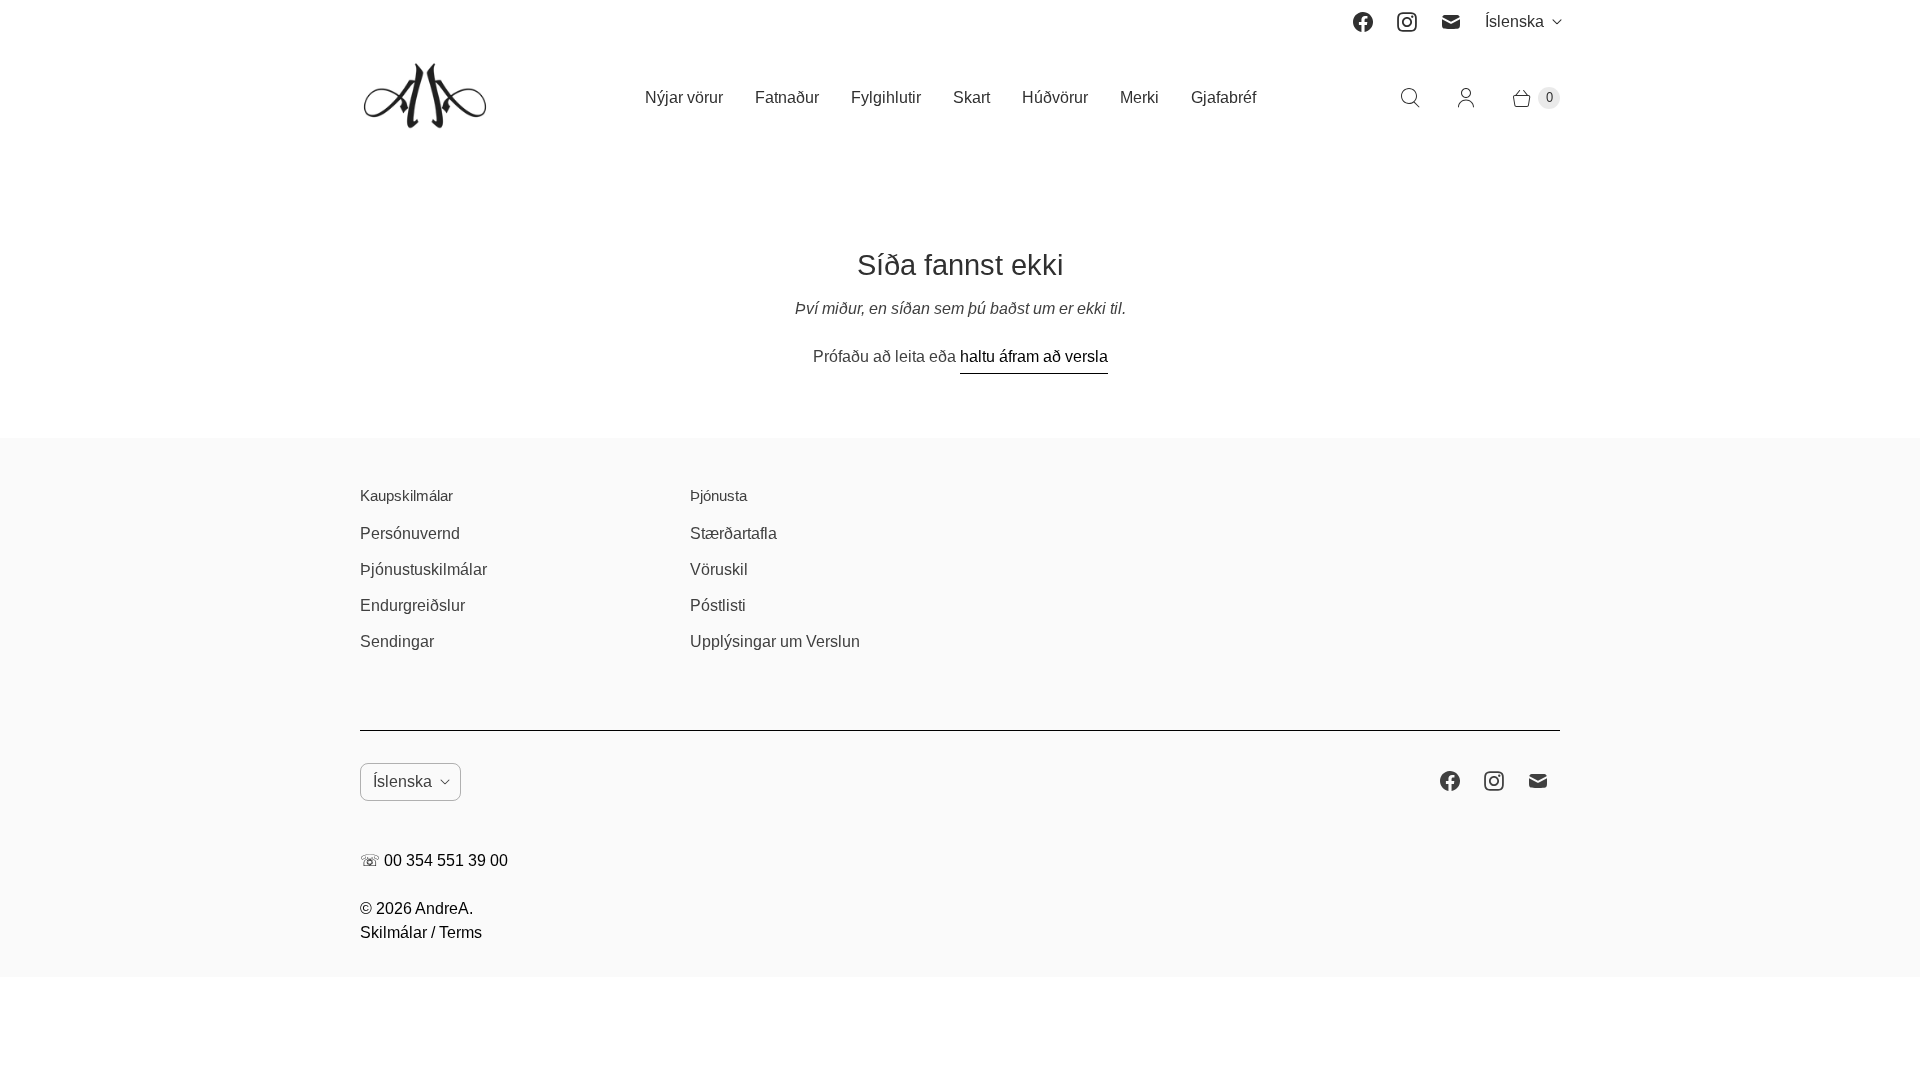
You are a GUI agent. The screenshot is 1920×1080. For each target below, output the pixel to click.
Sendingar (397, 641)
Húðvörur (1055, 97)
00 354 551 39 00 (446, 860)
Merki (1139, 97)
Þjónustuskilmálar (423, 569)
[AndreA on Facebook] (1363, 22)
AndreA (442, 908)
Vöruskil (719, 569)
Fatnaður (787, 97)
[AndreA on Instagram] (1407, 22)
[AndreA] (425, 97)
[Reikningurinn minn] (1466, 98)
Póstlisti (718, 605)
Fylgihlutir (886, 97)
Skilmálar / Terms (421, 932)
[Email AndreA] (1451, 22)
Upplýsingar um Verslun (775, 641)
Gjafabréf (1223, 97)
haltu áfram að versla (1034, 356)
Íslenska (1514, 21)
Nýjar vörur (684, 97)
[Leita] (1410, 98)
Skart (971, 97)
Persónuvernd (410, 533)
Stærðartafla (733, 533)
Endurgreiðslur (412, 605)
